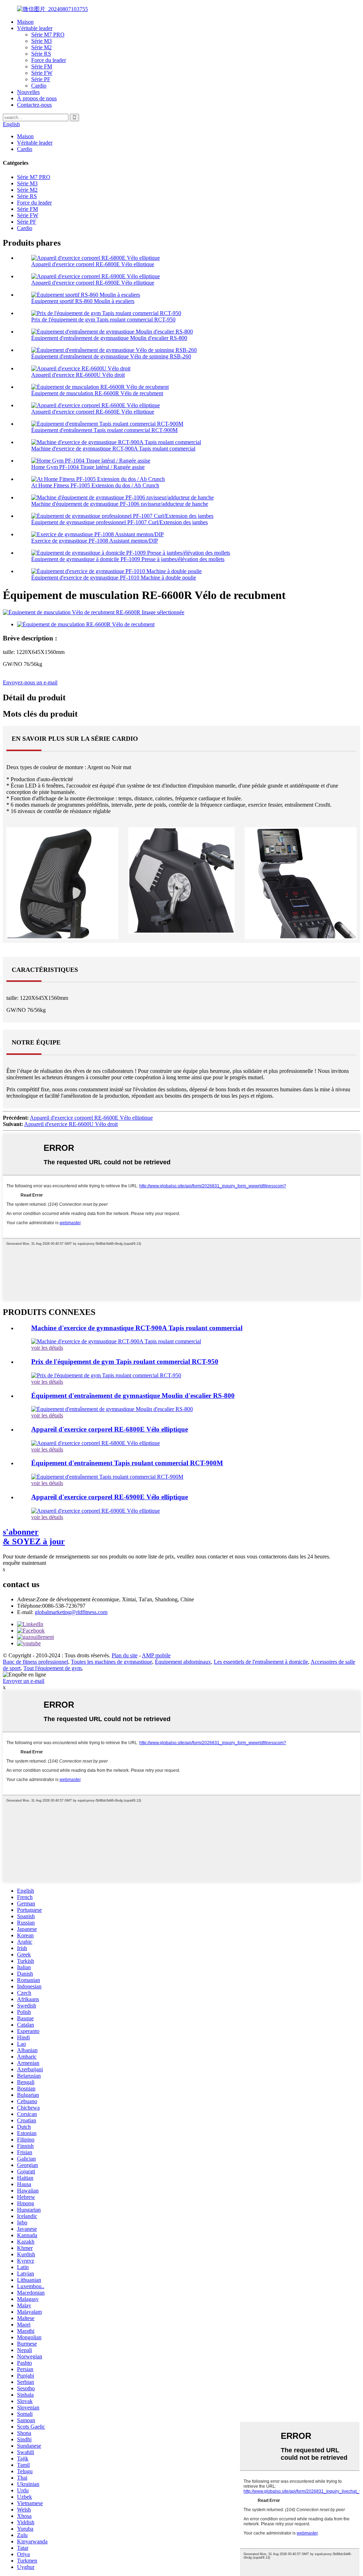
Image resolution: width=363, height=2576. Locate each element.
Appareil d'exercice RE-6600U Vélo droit (78, 375)
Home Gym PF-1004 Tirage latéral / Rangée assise (88, 467)
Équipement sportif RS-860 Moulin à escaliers (83, 301)
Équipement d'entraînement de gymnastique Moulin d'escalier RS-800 (109, 338)
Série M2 (41, 47)
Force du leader (49, 60)
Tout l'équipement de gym (52, 1668)
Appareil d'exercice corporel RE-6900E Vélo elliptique (93, 283)
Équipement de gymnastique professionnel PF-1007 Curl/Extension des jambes (119, 522)
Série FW (42, 73)
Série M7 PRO (48, 35)
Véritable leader (35, 28)
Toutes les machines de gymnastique (111, 1662)
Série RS (41, 54)
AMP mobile (156, 1655)
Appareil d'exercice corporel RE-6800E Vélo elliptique (93, 264)
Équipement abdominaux (183, 1662)
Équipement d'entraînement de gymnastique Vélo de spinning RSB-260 (111, 356)
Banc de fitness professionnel (35, 1662)
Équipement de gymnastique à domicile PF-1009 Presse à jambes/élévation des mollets (128, 559)
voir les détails (47, 1348)
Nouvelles (28, 92)
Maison (25, 22)
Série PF (41, 79)
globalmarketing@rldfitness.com (71, 1612)
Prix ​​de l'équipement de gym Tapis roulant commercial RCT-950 (103, 320)
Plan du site (125, 1655)
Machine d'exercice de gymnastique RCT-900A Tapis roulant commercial (113, 449)
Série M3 (41, 41)
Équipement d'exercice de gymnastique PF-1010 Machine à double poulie (114, 578)
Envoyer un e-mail (24, 1681)
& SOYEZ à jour (34, 1537)
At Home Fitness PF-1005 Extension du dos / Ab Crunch (95, 485)
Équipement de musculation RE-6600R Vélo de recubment (97, 393)
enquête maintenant (24, 1563)
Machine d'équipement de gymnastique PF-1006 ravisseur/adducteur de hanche (120, 504)
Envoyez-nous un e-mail (30, 682)
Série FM (42, 66)
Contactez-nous (34, 105)
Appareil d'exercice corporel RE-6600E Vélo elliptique (93, 412)
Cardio (39, 86)
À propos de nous (37, 98)
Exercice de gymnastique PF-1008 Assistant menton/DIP (95, 541)
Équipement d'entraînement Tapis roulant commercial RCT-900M (104, 430)
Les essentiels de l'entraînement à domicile (261, 1662)
